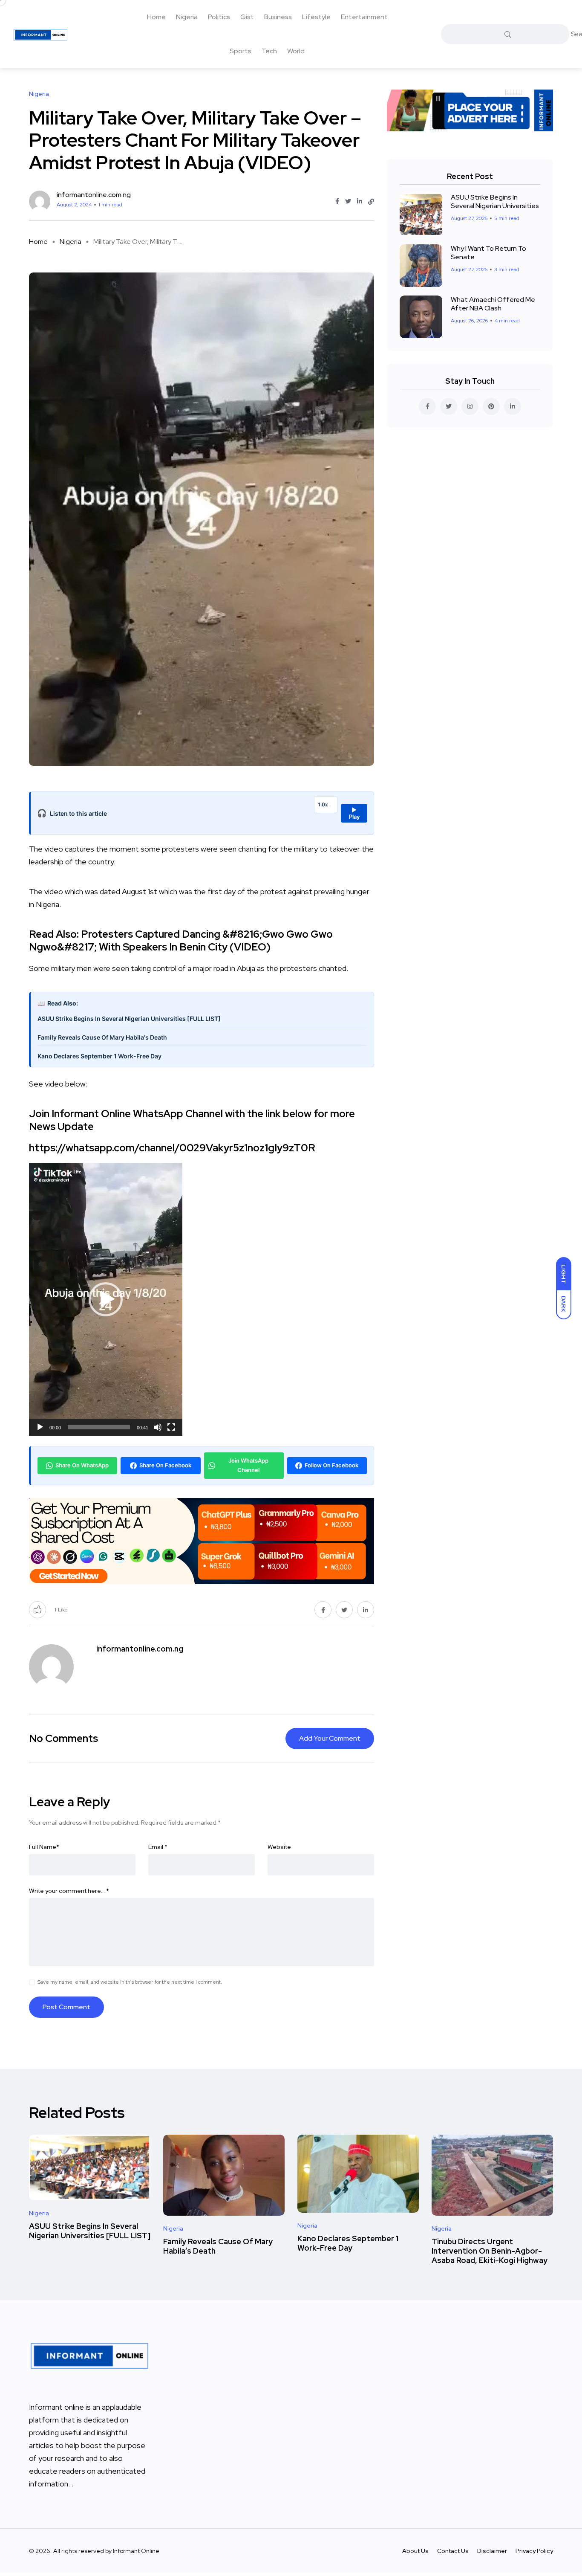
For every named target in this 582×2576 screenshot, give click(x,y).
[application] (106, 1299)
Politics (219, 17)
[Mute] (158, 1427)
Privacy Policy (534, 2551)
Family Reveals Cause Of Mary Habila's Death (102, 1037)
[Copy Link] (371, 202)
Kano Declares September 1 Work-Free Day (99, 1056)
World (296, 51)
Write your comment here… (69, 1891)
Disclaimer (492, 2551)
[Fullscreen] (171, 1427)
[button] (106, 1299)
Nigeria (187, 17)
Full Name (44, 1847)
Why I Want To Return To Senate (488, 253)
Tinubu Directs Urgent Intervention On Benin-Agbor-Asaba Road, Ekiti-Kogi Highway (490, 2251)
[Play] (40, 1427)
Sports (241, 51)
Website (279, 1847)
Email (158, 1847)
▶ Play (354, 813)
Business (278, 17)
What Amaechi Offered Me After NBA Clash (493, 304)
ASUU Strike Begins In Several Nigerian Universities (495, 201)
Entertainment (364, 17)
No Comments (63, 1738)
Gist (247, 17)
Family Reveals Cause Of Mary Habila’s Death (218, 2246)
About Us (415, 2551)
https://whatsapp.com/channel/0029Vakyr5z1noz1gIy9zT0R (172, 1148)
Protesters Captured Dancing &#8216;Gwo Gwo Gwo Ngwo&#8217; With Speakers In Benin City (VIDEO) (181, 940)
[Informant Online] (40, 34)
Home (156, 17)
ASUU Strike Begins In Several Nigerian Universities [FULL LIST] (129, 1019)
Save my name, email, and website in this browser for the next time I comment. (130, 1982)
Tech (269, 51)
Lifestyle (316, 17)
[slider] (99, 1427)
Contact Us (453, 2551)
